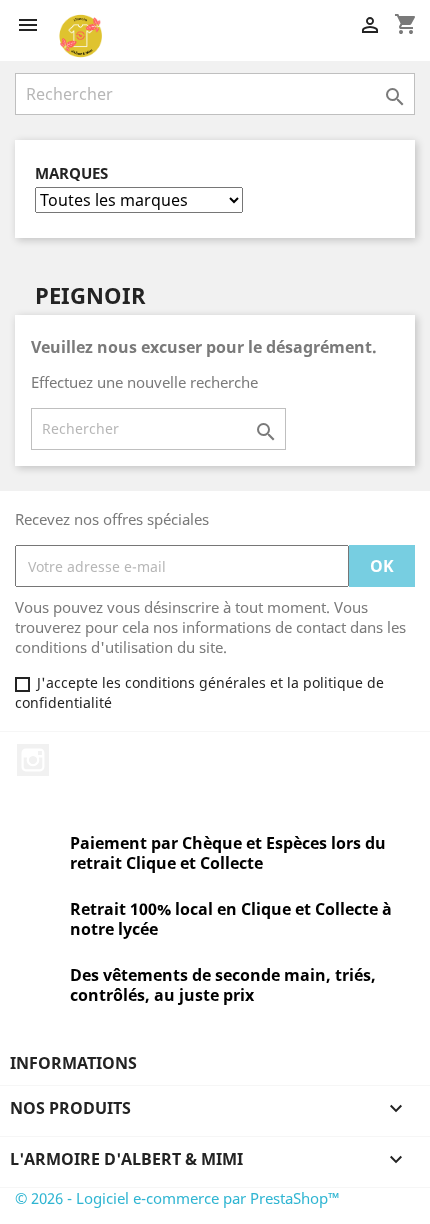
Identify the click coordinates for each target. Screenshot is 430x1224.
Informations (73, 1063)
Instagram (33, 760)
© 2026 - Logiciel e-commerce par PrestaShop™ (177, 1198)
